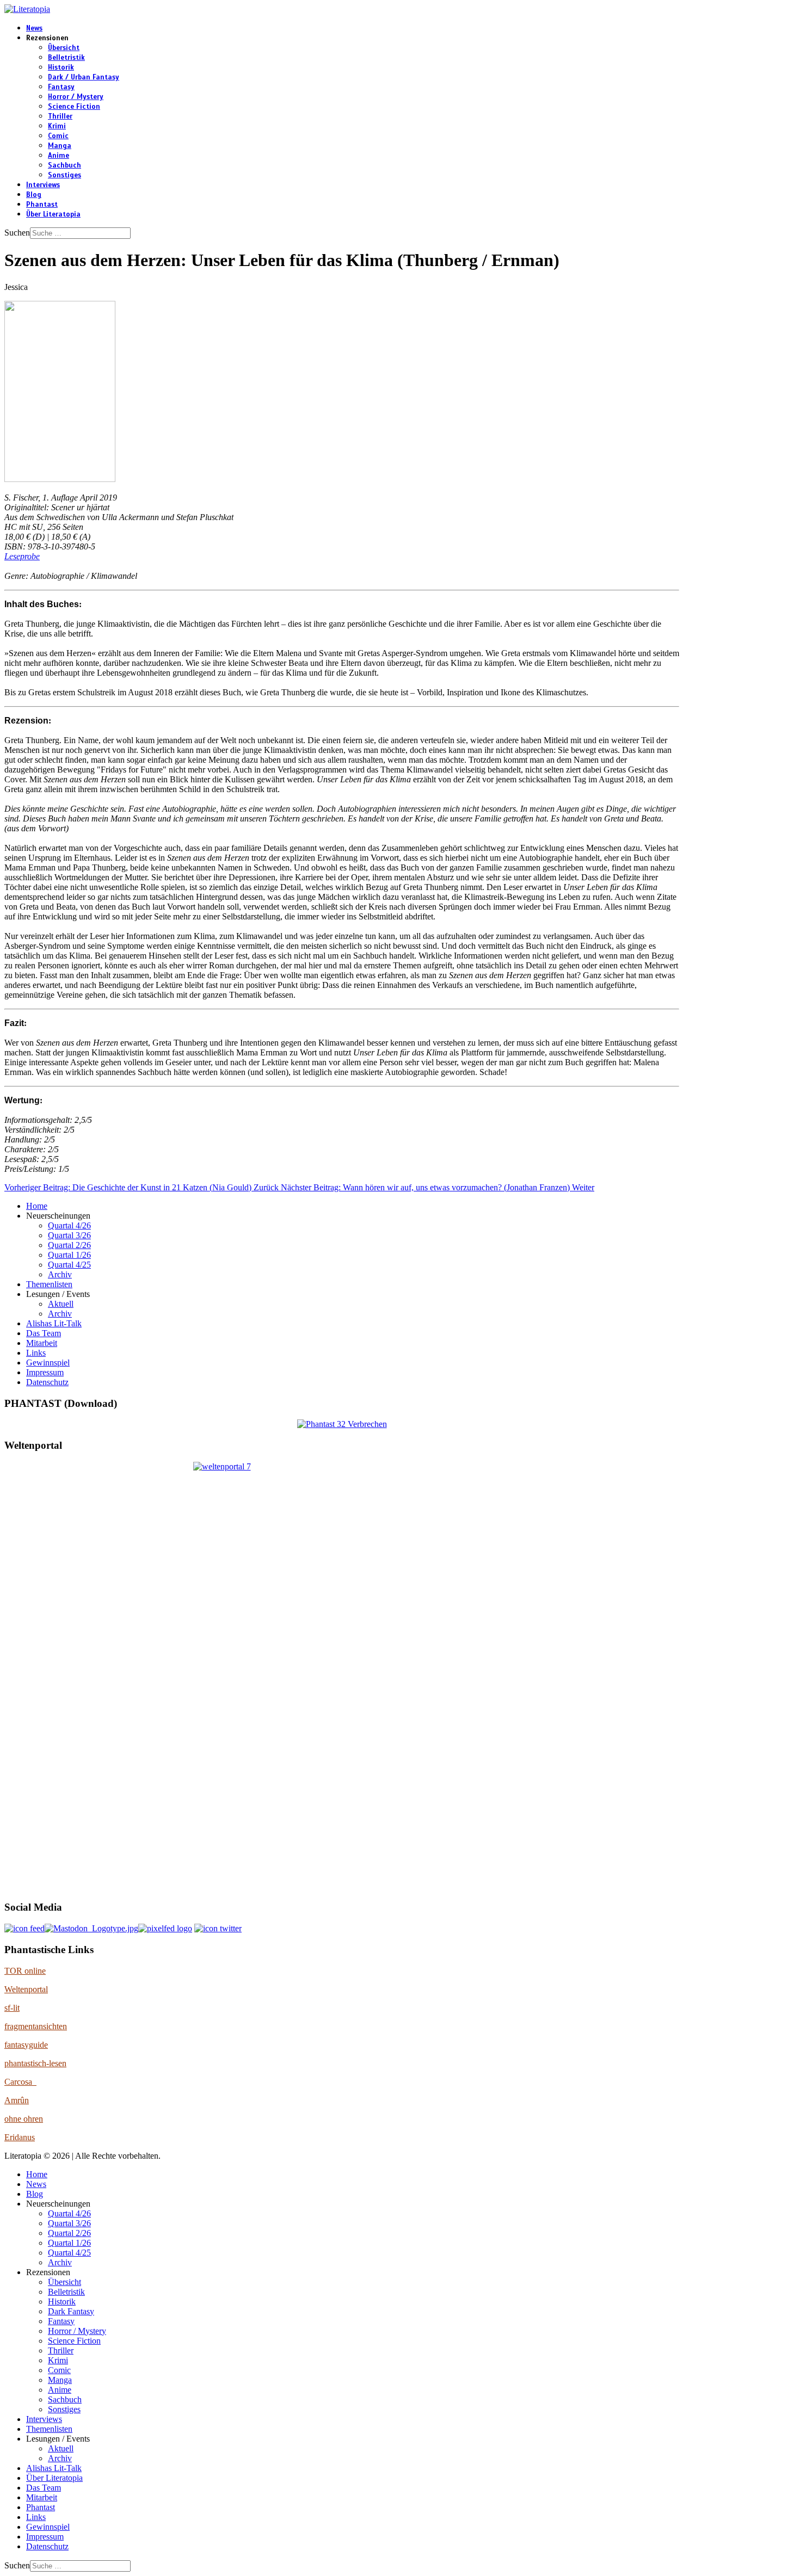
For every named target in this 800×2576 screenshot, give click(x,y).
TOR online (25, 1971)
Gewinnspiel (48, 1363)
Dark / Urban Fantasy (84, 77)
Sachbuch (64, 165)
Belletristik (66, 58)
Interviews (43, 185)
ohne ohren (24, 2119)
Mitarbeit (42, 1343)
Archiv (60, 1274)
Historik (61, 67)
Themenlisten (49, 1284)
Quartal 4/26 (69, 1225)
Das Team (44, 1333)
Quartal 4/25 (69, 1265)
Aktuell (61, 1304)
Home (37, 1206)
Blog (34, 195)
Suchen (17, 233)
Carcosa (20, 2082)
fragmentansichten (36, 2026)
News (34, 28)
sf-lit (12, 2008)
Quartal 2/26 (69, 1245)
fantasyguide (26, 2045)
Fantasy (61, 87)
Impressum (45, 1372)
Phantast (42, 205)
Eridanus (20, 2137)
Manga (60, 146)
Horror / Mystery (76, 97)
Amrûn (17, 2100)
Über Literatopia (53, 214)
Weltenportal (26, 1989)
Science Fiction (74, 107)
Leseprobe (22, 556)
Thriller (60, 116)
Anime (59, 156)
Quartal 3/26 (69, 1235)
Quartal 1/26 (69, 1255)
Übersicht (64, 48)
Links (36, 1353)
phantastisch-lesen (35, 2063)
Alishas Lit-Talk (54, 1323)
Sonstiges (64, 175)
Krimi (57, 126)
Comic (58, 136)
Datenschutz (47, 1382)
